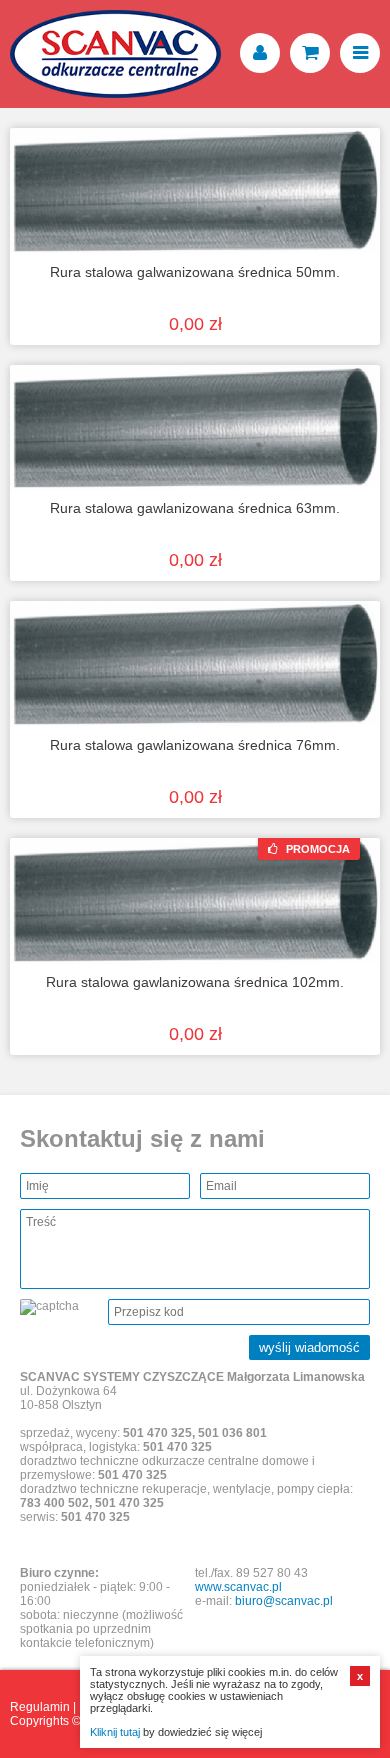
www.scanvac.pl (238, 1587)
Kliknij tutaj (115, 1732)
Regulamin (40, 1707)
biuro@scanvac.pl (284, 1601)
